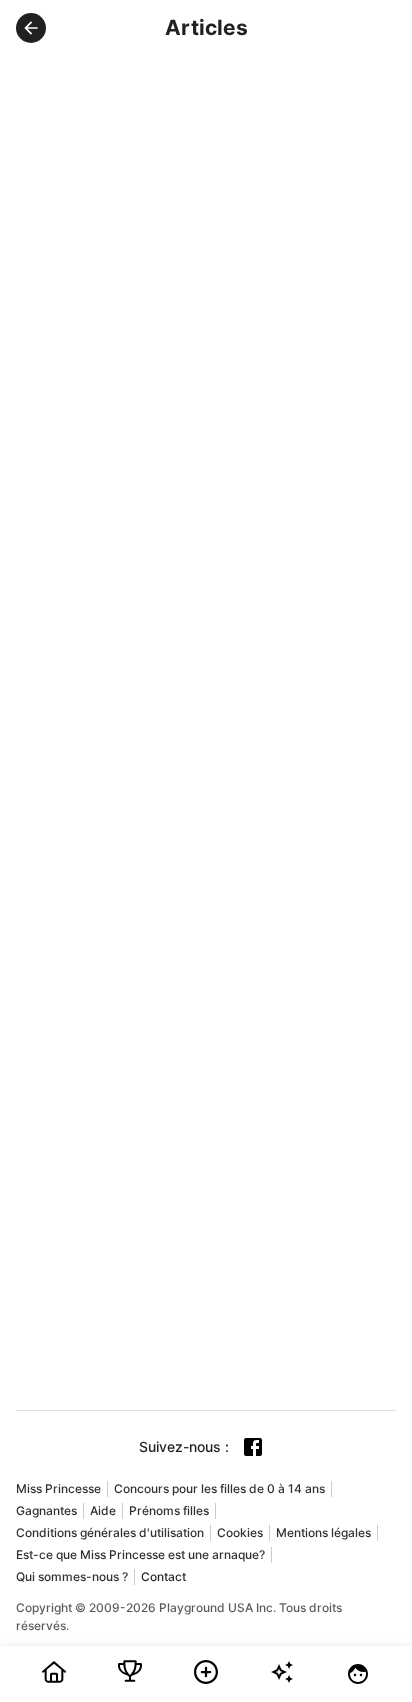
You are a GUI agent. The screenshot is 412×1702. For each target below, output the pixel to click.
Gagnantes (46, 1510)
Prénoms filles (169, 1510)
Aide (103, 1510)
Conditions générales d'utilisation (110, 1532)
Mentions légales (323, 1532)
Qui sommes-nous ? (72, 1576)
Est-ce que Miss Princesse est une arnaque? (140, 1554)
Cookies (240, 1532)
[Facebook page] (253, 1447)
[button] (31, 28)
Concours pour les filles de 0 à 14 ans (219, 1488)
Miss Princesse (58, 1488)
